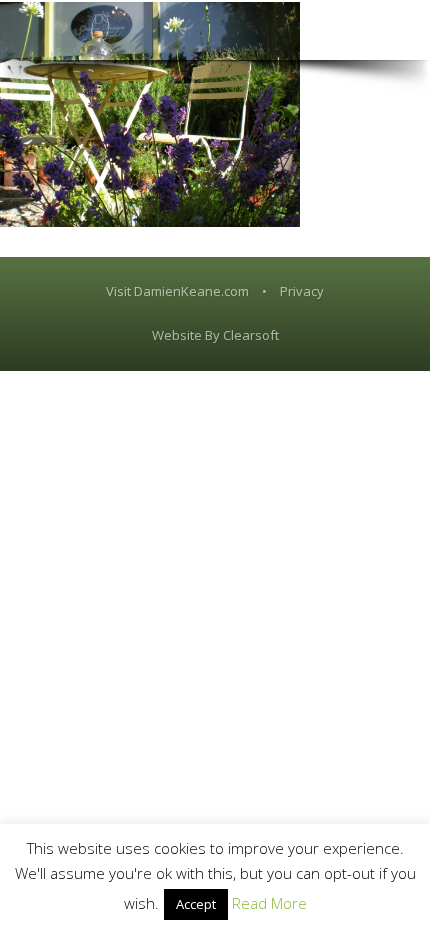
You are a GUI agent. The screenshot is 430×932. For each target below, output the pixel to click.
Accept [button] (196, 904)
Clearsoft (251, 335)
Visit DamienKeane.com (177, 291)
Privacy (302, 291)
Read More (269, 903)
